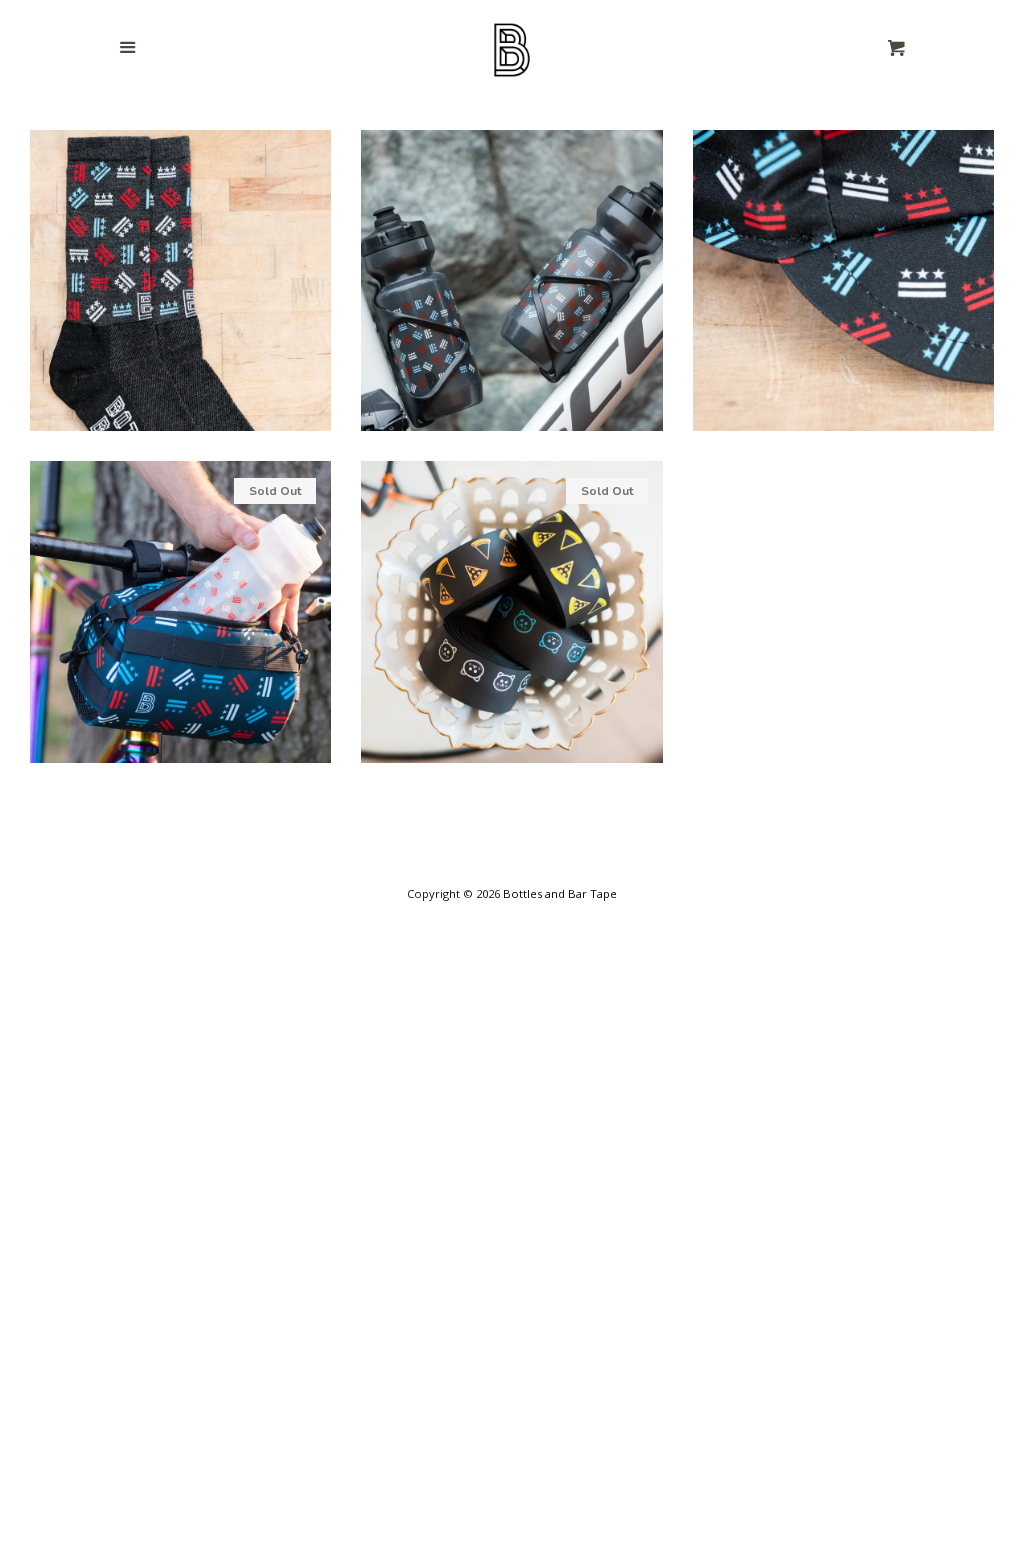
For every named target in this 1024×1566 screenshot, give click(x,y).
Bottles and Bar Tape (560, 893)
